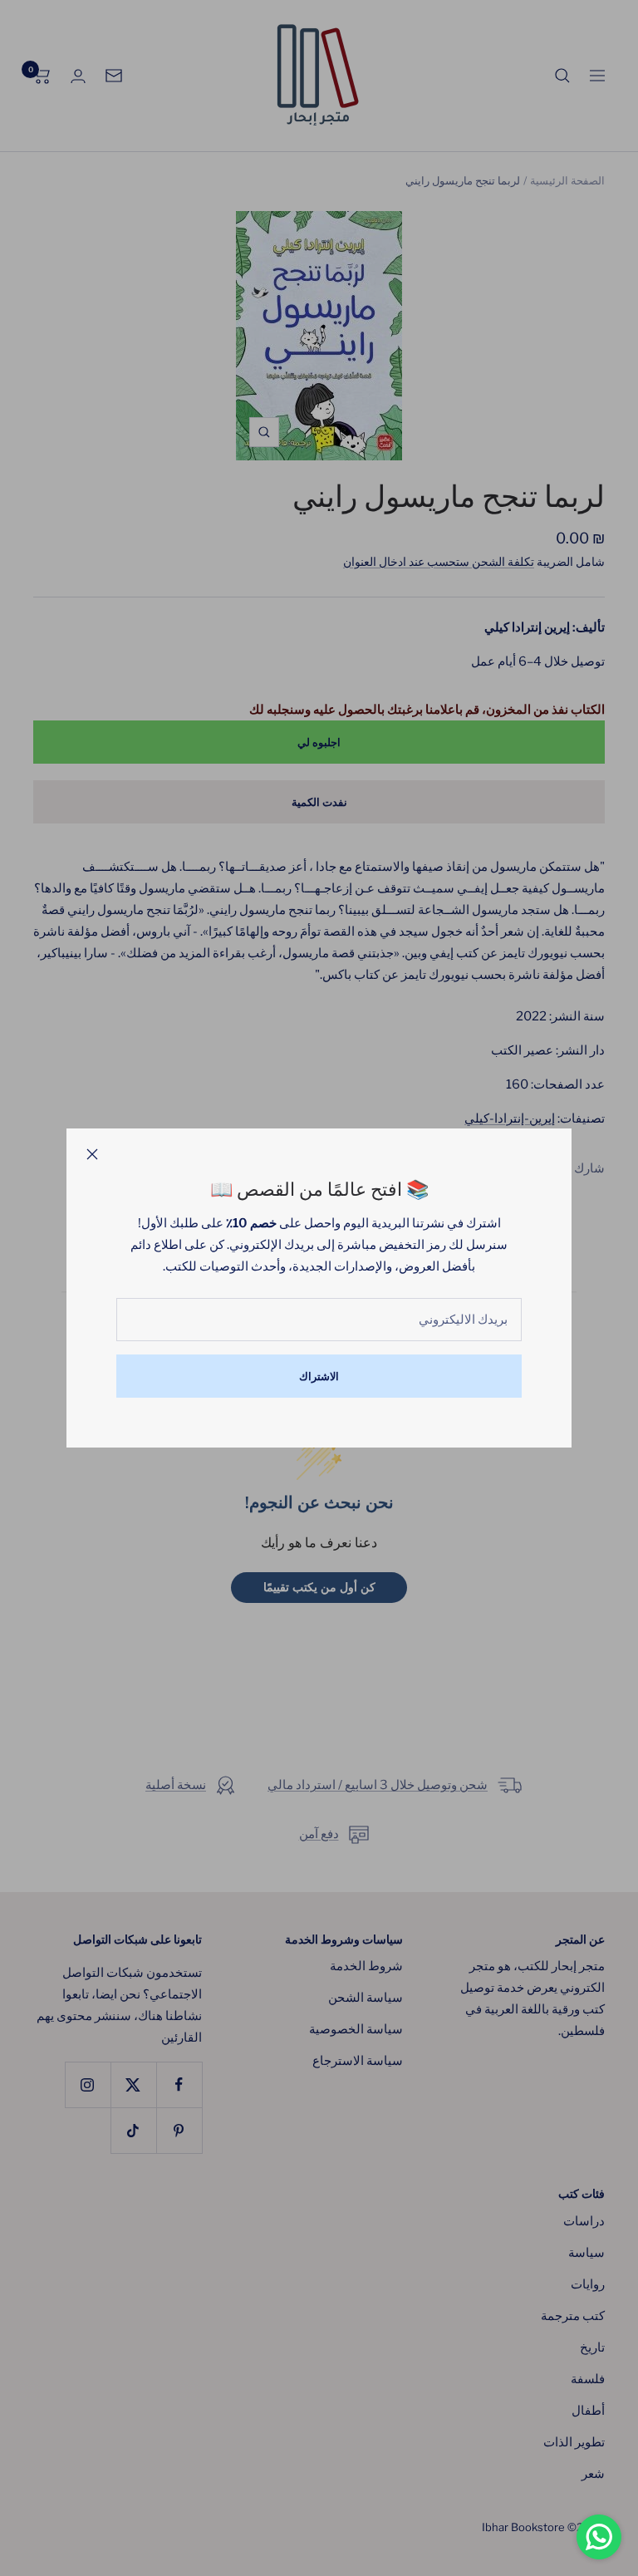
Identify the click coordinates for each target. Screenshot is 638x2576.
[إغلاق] (92, 1154)
